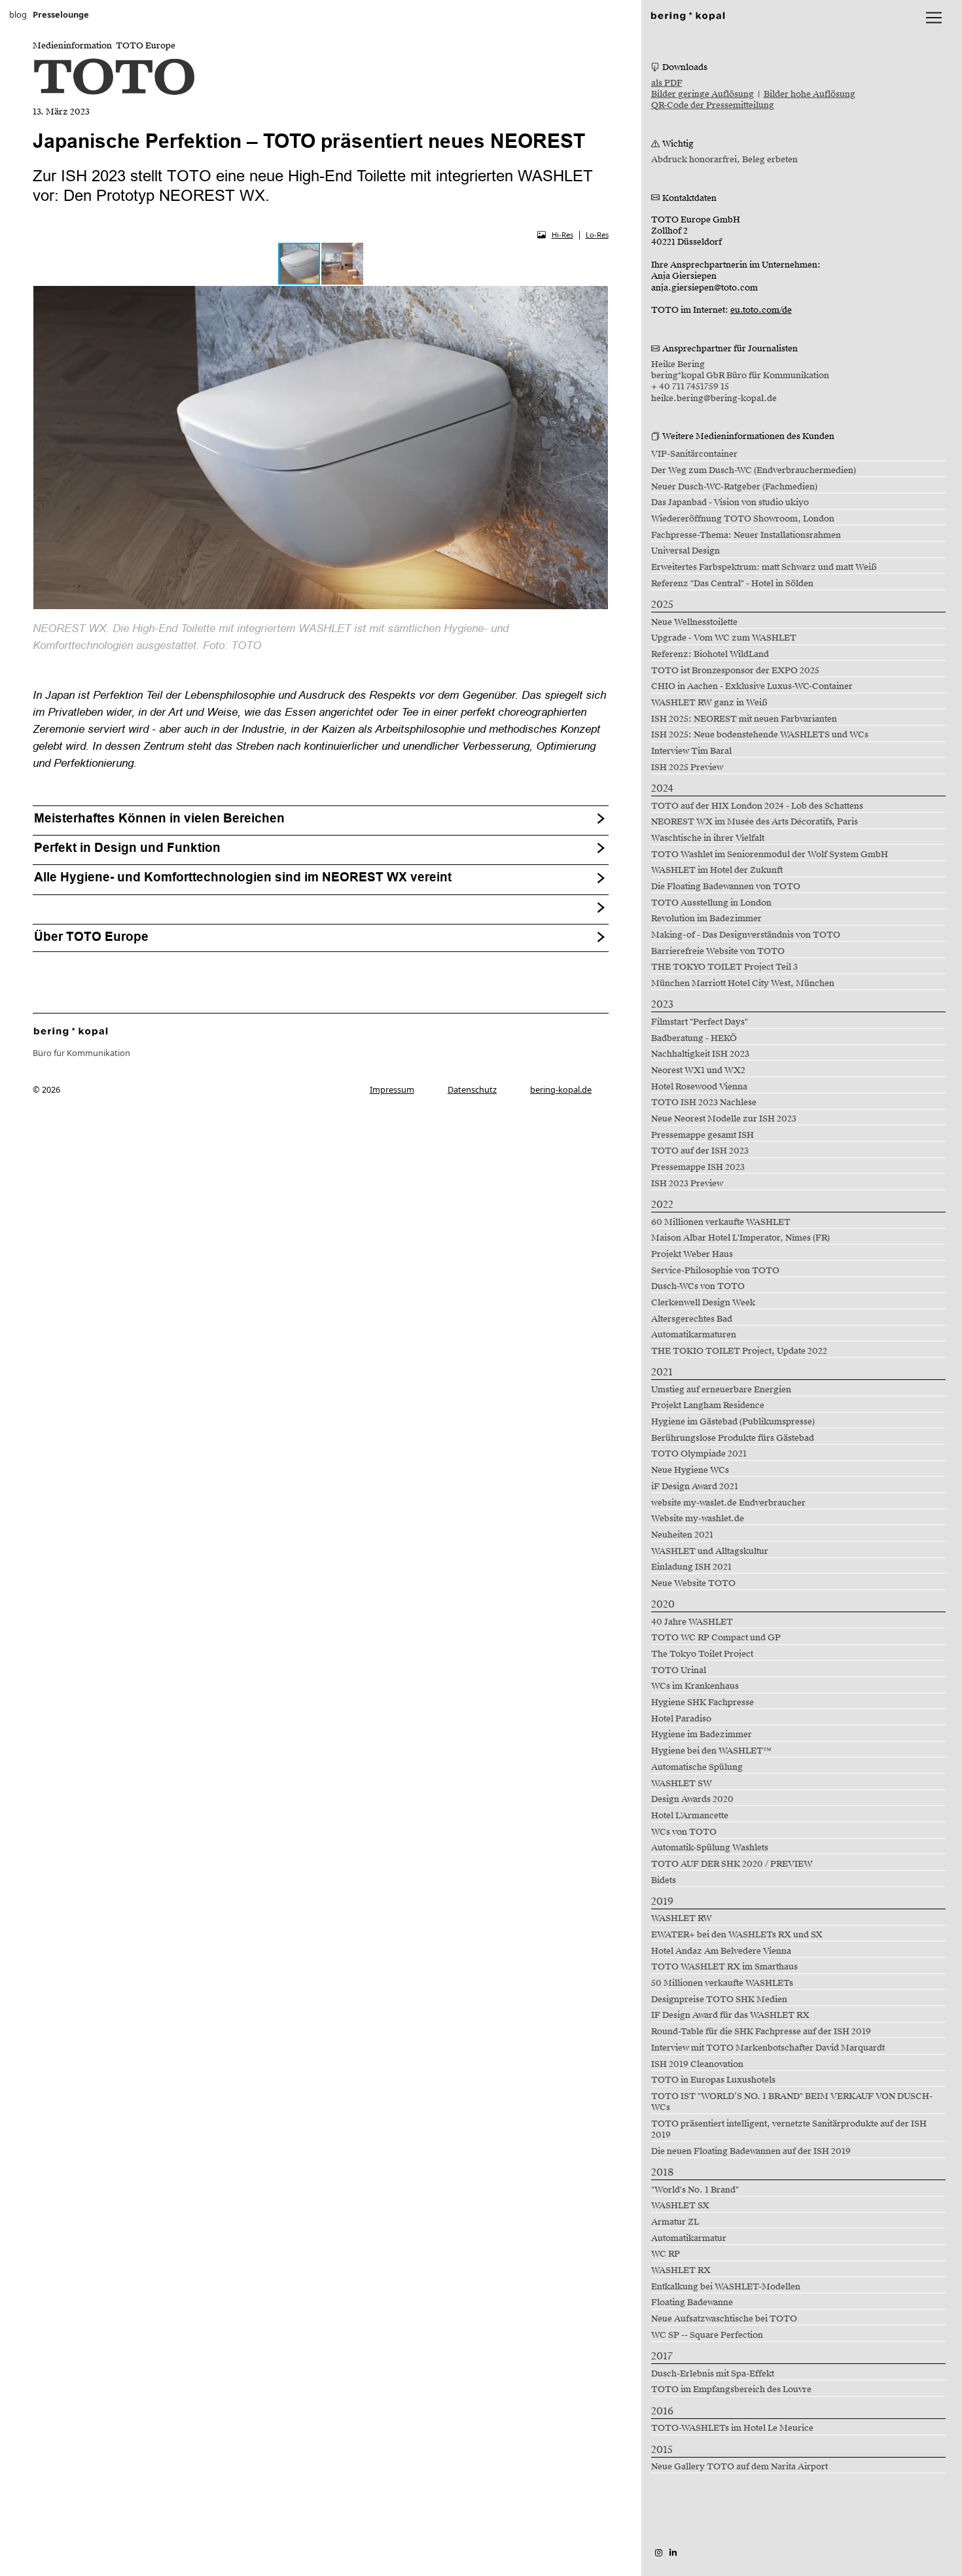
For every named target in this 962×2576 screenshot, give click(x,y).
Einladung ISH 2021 (691, 1567)
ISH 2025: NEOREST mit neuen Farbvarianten (744, 719)
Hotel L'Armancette (690, 1816)
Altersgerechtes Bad (692, 1319)
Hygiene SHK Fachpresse (703, 1703)
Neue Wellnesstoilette (694, 622)
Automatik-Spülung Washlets (710, 1848)
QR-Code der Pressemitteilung (713, 105)
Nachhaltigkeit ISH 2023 (700, 1054)
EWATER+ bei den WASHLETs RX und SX (737, 1935)
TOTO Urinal (679, 1670)
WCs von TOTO (684, 1832)
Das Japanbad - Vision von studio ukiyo (730, 503)
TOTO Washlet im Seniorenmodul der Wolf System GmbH (770, 855)
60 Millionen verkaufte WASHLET (721, 1222)
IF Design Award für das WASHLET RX (730, 2015)
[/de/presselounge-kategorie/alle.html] (71, 1031)
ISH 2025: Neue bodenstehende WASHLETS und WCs (760, 735)
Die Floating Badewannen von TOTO (726, 887)
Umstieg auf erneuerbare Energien (721, 1390)
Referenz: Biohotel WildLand (710, 654)
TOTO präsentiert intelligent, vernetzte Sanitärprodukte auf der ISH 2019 (789, 2129)
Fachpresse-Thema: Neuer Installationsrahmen (746, 535)
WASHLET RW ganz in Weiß (709, 703)
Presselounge (61, 14)
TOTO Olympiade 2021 (699, 1454)
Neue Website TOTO (693, 1583)
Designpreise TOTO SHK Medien (719, 2000)
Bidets (664, 1880)
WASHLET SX (680, 2206)
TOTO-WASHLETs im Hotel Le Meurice (732, 2428)
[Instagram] (659, 2552)
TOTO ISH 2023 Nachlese (704, 1103)
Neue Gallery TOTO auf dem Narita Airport (739, 2467)
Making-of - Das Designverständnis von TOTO (746, 935)
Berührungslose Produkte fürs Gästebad (733, 1438)
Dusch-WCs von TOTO (698, 1286)
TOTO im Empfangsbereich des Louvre (731, 2390)
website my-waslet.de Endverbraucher (728, 1503)
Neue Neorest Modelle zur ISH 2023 (724, 1119)
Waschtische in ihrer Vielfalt (708, 838)
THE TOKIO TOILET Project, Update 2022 (739, 1351)
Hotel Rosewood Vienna (699, 1087)
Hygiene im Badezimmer (702, 1735)
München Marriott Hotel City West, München (743, 983)
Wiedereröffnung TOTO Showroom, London (743, 519)
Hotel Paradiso (681, 1719)
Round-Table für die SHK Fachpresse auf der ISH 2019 (761, 2032)
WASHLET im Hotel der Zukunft (717, 870)
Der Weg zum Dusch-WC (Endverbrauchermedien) (754, 470)
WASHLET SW (682, 1784)
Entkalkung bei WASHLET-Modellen (726, 2287)
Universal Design (686, 551)
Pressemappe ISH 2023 (698, 1167)
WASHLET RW (682, 1918)
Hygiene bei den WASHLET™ (711, 1751)
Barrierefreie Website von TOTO (718, 951)
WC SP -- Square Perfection (707, 2335)
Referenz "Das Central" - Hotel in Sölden (732, 584)
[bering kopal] (688, 15)
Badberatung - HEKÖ (694, 1038)
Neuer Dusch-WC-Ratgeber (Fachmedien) (734, 487)
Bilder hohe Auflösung (810, 94)
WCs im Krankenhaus (695, 1686)
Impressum (392, 1089)
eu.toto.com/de (761, 310)
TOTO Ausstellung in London (711, 903)
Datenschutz (472, 1089)
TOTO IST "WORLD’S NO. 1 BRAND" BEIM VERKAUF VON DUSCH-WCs (792, 2102)
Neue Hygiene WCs (690, 1470)
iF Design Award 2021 (695, 1487)
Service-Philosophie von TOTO (715, 1271)
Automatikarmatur (689, 2238)
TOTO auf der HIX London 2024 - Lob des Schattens (757, 806)
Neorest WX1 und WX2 (698, 1070)
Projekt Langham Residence (708, 1405)
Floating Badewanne (692, 2303)
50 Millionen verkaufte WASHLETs (722, 1983)
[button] (342, 264)
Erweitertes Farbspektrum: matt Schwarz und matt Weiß (764, 567)
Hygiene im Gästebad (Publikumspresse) (733, 1422)
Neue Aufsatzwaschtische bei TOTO (724, 2319)
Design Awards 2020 (692, 1799)
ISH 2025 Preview (687, 768)
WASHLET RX (681, 2270)
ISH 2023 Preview (687, 1184)
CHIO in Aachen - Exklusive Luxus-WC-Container (752, 686)
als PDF (667, 83)
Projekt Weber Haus (692, 1254)
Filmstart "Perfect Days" (700, 1022)
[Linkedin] (673, 2552)
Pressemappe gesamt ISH (703, 1135)
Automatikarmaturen (694, 1335)
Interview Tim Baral (691, 751)
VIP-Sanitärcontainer (694, 454)
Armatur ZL (675, 2222)
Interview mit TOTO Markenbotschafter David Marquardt (768, 2048)
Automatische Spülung (697, 1767)
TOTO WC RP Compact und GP (716, 1638)
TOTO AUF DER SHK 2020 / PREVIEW (732, 1864)
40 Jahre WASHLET (692, 1622)
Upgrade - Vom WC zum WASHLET (724, 638)
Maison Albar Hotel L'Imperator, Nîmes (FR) (740, 1238)
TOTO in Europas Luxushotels (713, 2080)
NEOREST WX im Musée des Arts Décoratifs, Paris (755, 822)
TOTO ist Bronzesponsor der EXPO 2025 (735, 671)
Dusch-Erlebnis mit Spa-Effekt (713, 2374)
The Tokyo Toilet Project (702, 1654)
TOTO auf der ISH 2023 (700, 1151)
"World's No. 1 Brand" (695, 2190)
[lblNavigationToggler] (934, 18)
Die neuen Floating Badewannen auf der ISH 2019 (751, 2151)
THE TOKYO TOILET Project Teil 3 (724, 967)
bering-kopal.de (561, 1089)
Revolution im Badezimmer (706, 919)
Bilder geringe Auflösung (703, 94)
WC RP (666, 2254)
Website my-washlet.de (698, 1519)
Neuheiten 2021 (682, 1535)
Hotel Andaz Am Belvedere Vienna (721, 1951)
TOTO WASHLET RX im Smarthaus (724, 1967)
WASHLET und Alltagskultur (710, 1551)
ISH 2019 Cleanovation (697, 2064)
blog (18, 14)
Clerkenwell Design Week (703, 1303)
